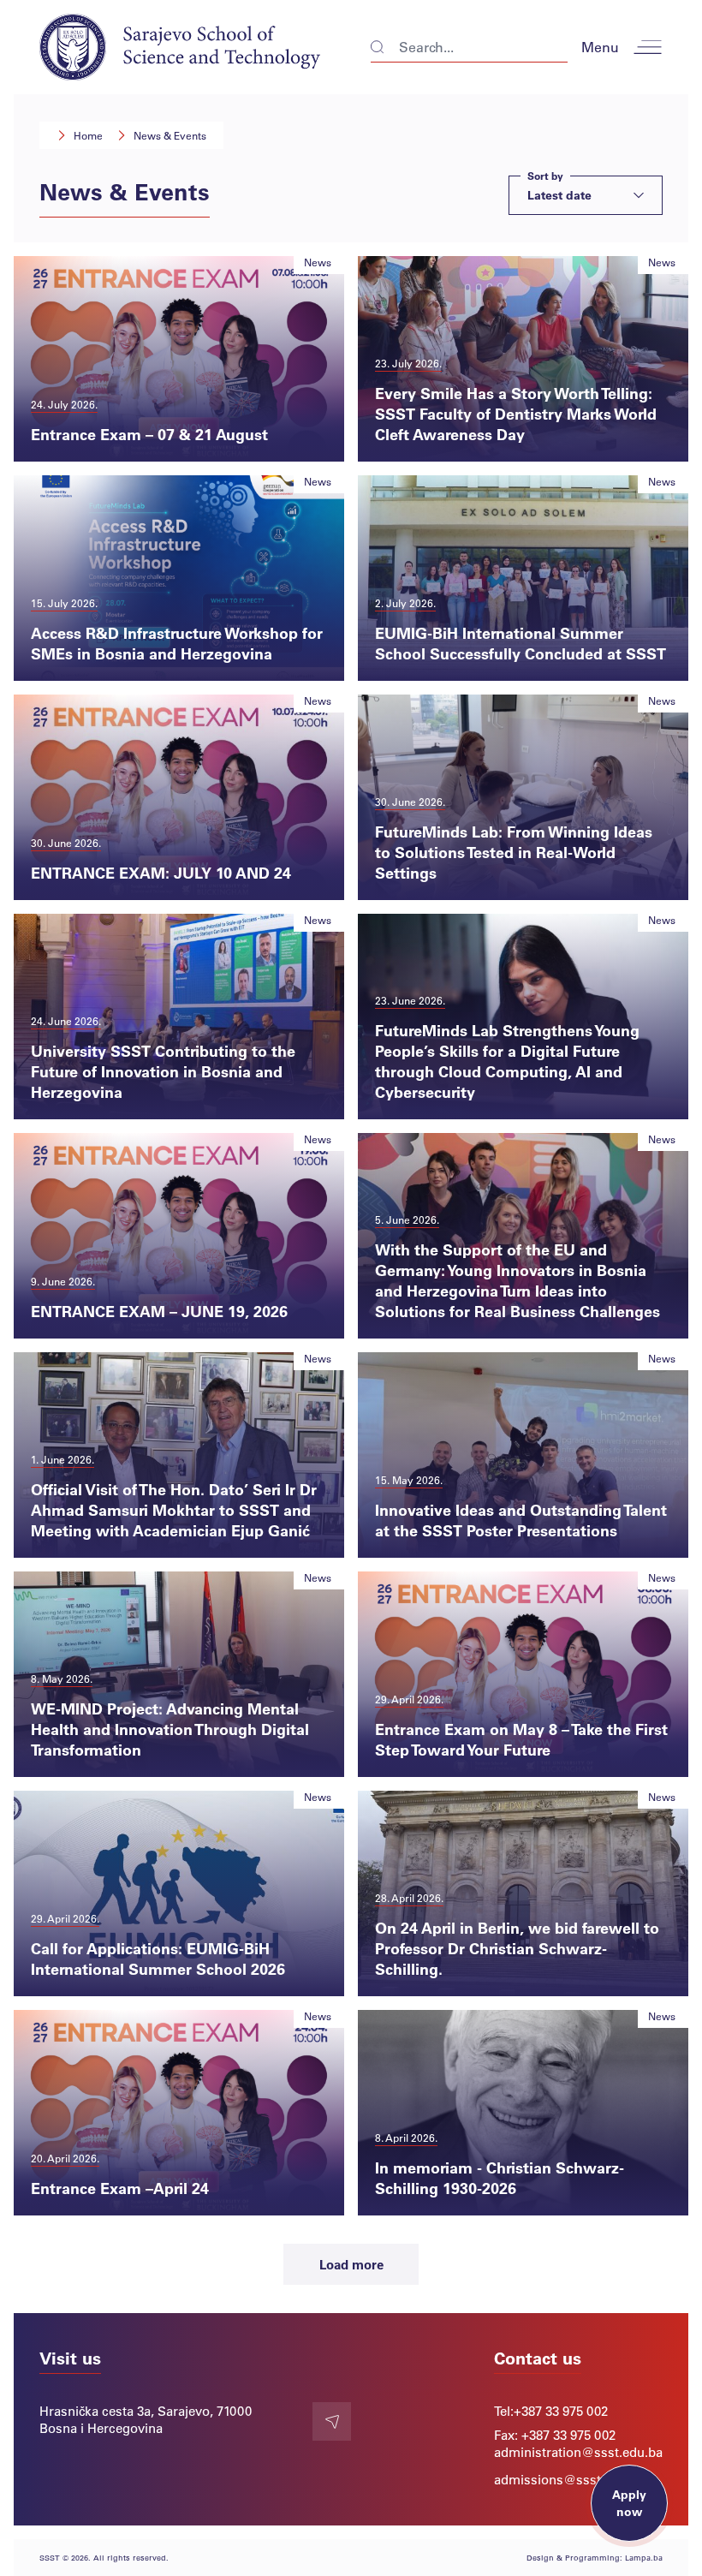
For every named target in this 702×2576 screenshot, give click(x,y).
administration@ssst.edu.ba (578, 2452)
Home (88, 135)
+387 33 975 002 (561, 2411)
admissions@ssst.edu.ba (569, 2479)
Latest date (559, 190)
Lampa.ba (644, 2558)
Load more (351, 2264)
